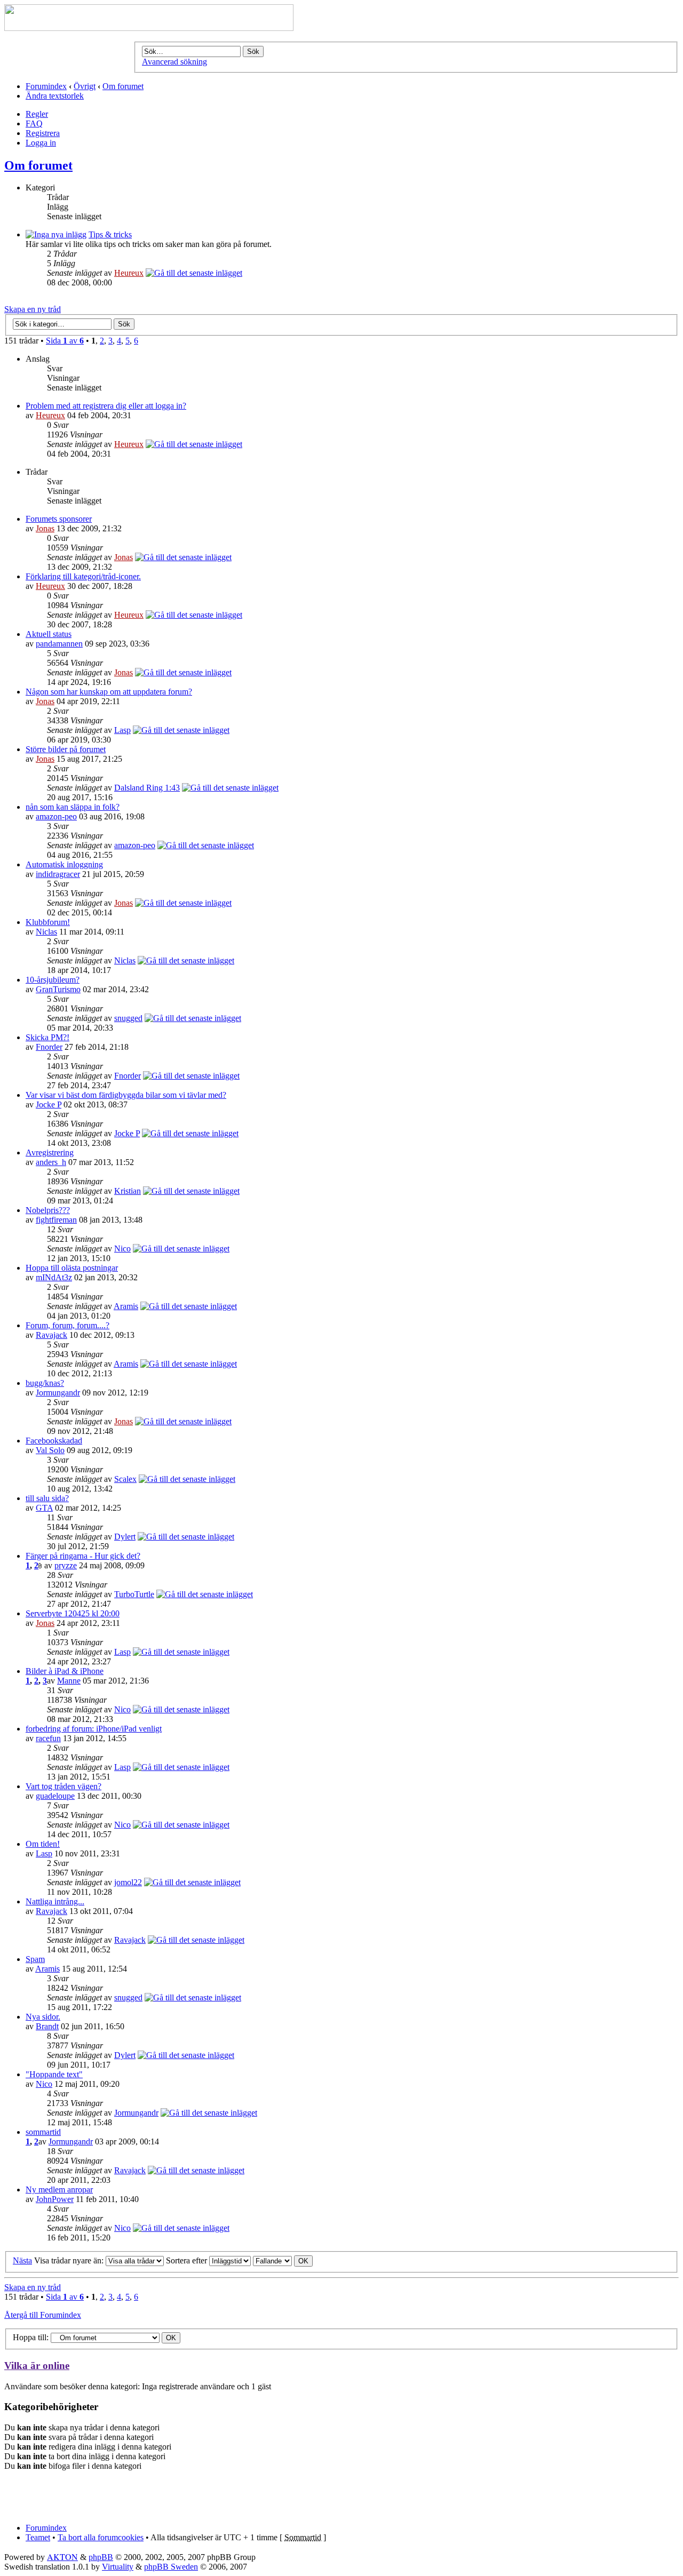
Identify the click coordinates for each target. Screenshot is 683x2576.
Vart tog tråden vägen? (63, 1786)
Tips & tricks (110, 234)
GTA (44, 1508)
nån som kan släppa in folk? (73, 807)
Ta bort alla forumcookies (101, 2537)
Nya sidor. (43, 2017)
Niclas (46, 932)
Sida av (65, 341)
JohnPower (55, 2199)
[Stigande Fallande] (283, 2260)
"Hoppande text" (54, 2074)
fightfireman (56, 1220)
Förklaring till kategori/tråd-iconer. (83, 576)
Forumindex (46, 86)
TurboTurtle (134, 1594)
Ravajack (51, 1335)
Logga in (41, 143)
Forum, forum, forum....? (67, 1325)
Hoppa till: (31, 2337)
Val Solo (50, 1450)
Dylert (125, 1537)
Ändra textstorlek (55, 96)
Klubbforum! (48, 922)
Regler (37, 114)
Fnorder (49, 1047)
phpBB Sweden (171, 2567)
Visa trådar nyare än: (70, 2260)
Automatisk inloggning (64, 864)
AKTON (62, 2557)
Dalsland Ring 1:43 (147, 788)
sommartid (43, 2132)
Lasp (122, 730)
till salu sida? (47, 1498)
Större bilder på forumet (66, 749)
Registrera (43, 133)
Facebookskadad (54, 1441)
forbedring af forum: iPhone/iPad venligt (94, 1729)
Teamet (38, 2537)
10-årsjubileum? (53, 980)
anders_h (51, 1162)
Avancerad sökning (174, 62)
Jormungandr (58, 1393)
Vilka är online (37, 2366)
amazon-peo (56, 816)
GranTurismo (58, 989)
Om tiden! (43, 1844)
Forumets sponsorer (59, 519)
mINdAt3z (54, 1277)
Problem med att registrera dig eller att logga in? (106, 406)
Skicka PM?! (47, 1037)
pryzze (66, 1565)
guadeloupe (55, 1796)
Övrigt (85, 86)
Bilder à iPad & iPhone (65, 1671)
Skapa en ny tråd (33, 309)
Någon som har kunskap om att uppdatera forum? (109, 692)
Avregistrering (50, 1153)
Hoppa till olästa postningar (72, 1268)
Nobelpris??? (48, 1210)
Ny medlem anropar (59, 2190)
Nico (122, 1249)
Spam (35, 1959)
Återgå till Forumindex (43, 2315)
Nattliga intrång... (55, 1901)
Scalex (125, 1479)
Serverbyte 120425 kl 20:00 (73, 1613)
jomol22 (128, 1882)
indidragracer (58, 874)
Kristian (128, 1191)
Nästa (22, 2260)
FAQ (34, 123)
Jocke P (49, 1104)
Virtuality (118, 2567)
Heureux (129, 273)
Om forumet (123, 86)
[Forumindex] (149, 28)
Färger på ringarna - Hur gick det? (83, 1556)
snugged (128, 1018)
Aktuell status (49, 634)
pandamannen (59, 644)
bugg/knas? (45, 1383)
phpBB (101, 2557)
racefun (48, 1738)
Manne (69, 1681)
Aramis (126, 1306)
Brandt (47, 2026)
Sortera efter (188, 2260)
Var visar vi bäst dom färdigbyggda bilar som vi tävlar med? (126, 1095)
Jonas (45, 528)
